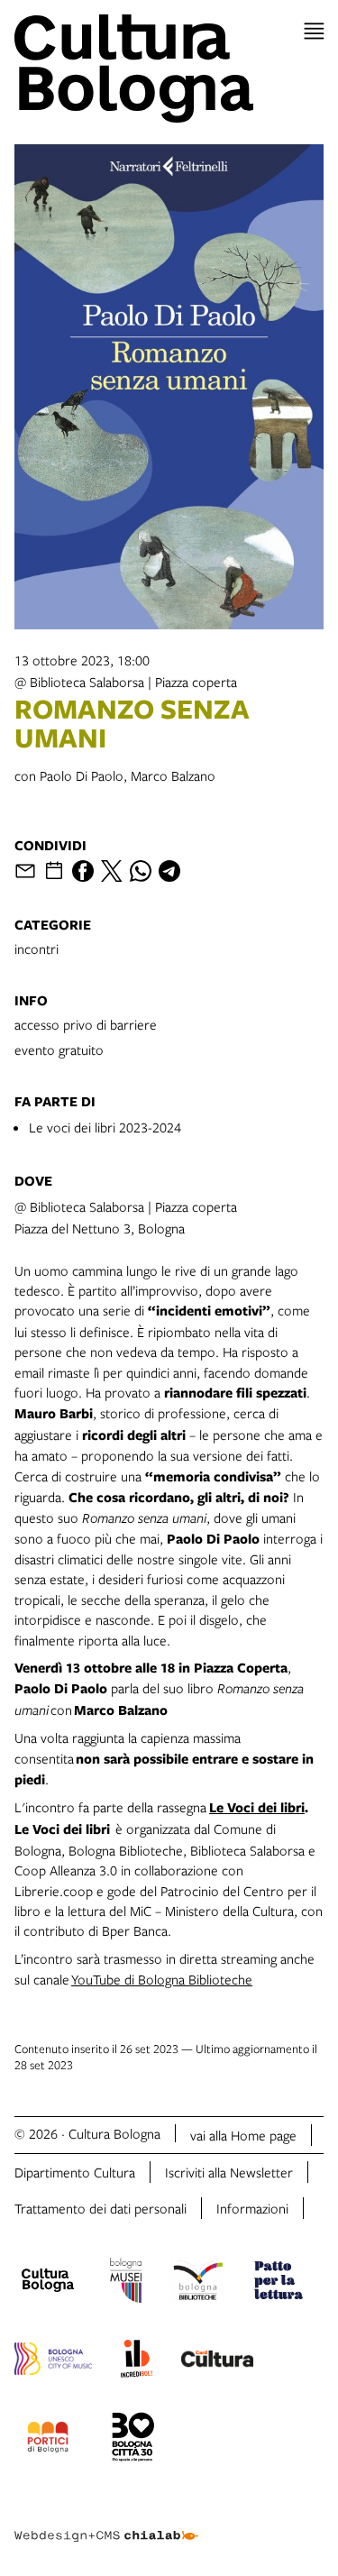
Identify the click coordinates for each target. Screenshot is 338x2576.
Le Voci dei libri (257, 1807)
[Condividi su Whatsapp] (141, 871)
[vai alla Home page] (169, 69)
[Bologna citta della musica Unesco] (53, 2361)
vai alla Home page (243, 2135)
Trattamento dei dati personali (100, 2208)
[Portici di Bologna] (48, 2440)
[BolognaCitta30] (133, 2440)
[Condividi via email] (25, 871)
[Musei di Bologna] (126, 2283)
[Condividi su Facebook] (83, 871)
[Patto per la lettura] (279, 2283)
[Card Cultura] (217, 2361)
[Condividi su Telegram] (169, 871)
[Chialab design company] (106, 2522)
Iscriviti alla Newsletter (229, 2172)
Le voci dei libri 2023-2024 (105, 1127)
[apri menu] (314, 31)
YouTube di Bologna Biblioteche (162, 1979)
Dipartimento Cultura (75, 2172)
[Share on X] (112, 871)
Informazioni (252, 2208)
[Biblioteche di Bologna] (198, 2283)
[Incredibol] (137, 2361)
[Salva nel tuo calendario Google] (54, 871)
